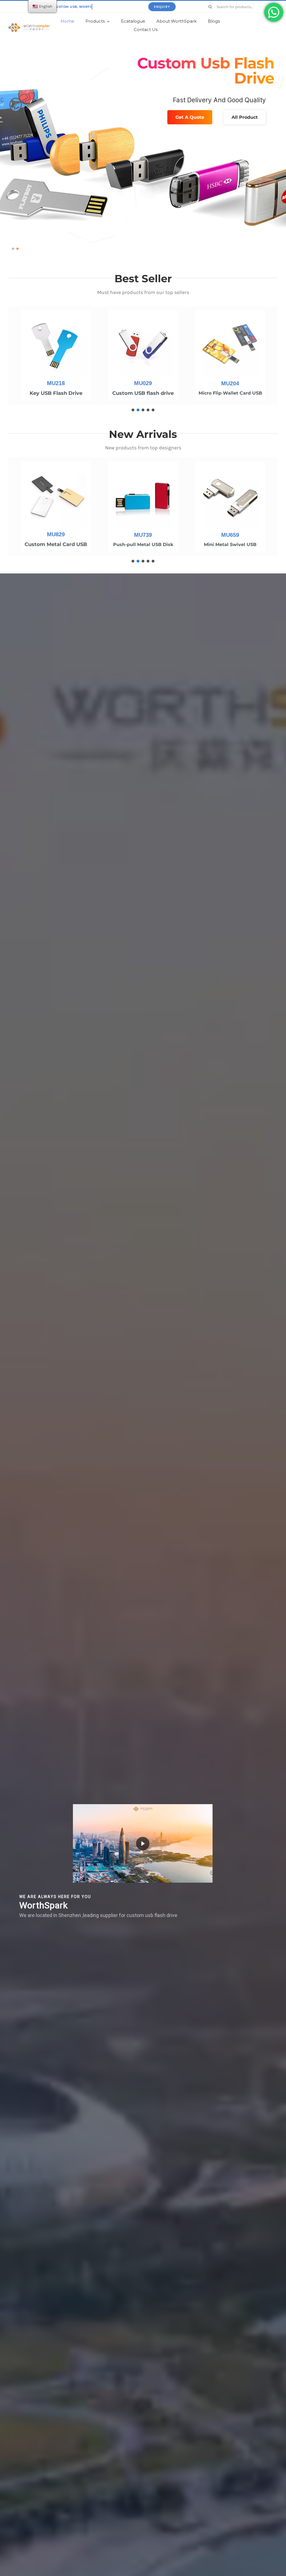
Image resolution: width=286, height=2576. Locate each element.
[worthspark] (29, 25)
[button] (13, 249)
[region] (143, 359)
